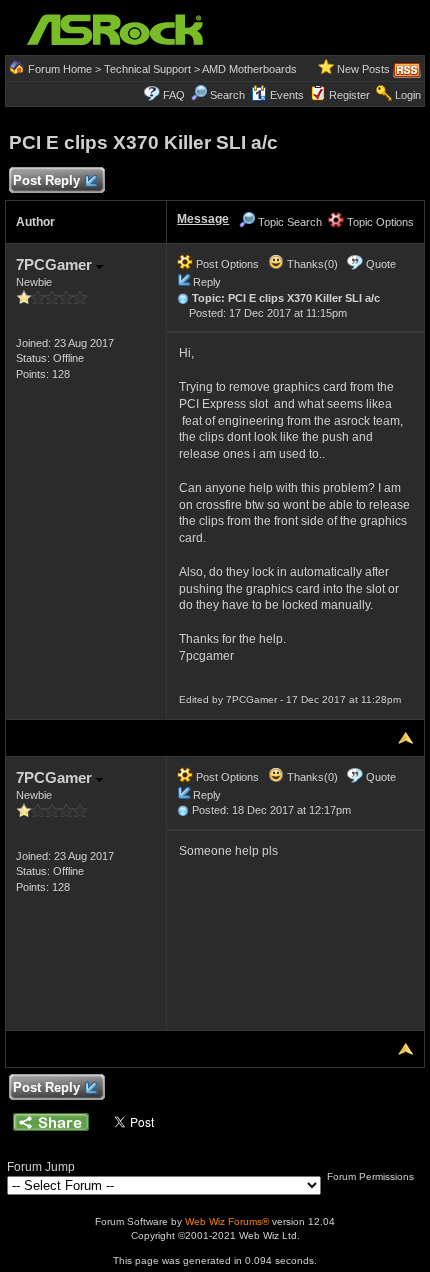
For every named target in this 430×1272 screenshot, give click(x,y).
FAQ (174, 95)
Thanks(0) (311, 264)
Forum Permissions (372, 1176)
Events (287, 95)
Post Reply (46, 180)
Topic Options (379, 222)
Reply (207, 282)
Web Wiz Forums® (227, 1221)
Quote (381, 264)
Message (203, 219)
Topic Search (288, 222)
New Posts (363, 69)
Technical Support (147, 69)
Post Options (226, 264)
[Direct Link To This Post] (183, 298)
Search (227, 95)
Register (349, 95)
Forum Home (60, 69)
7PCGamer (56, 264)
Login (408, 95)
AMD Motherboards (249, 69)
